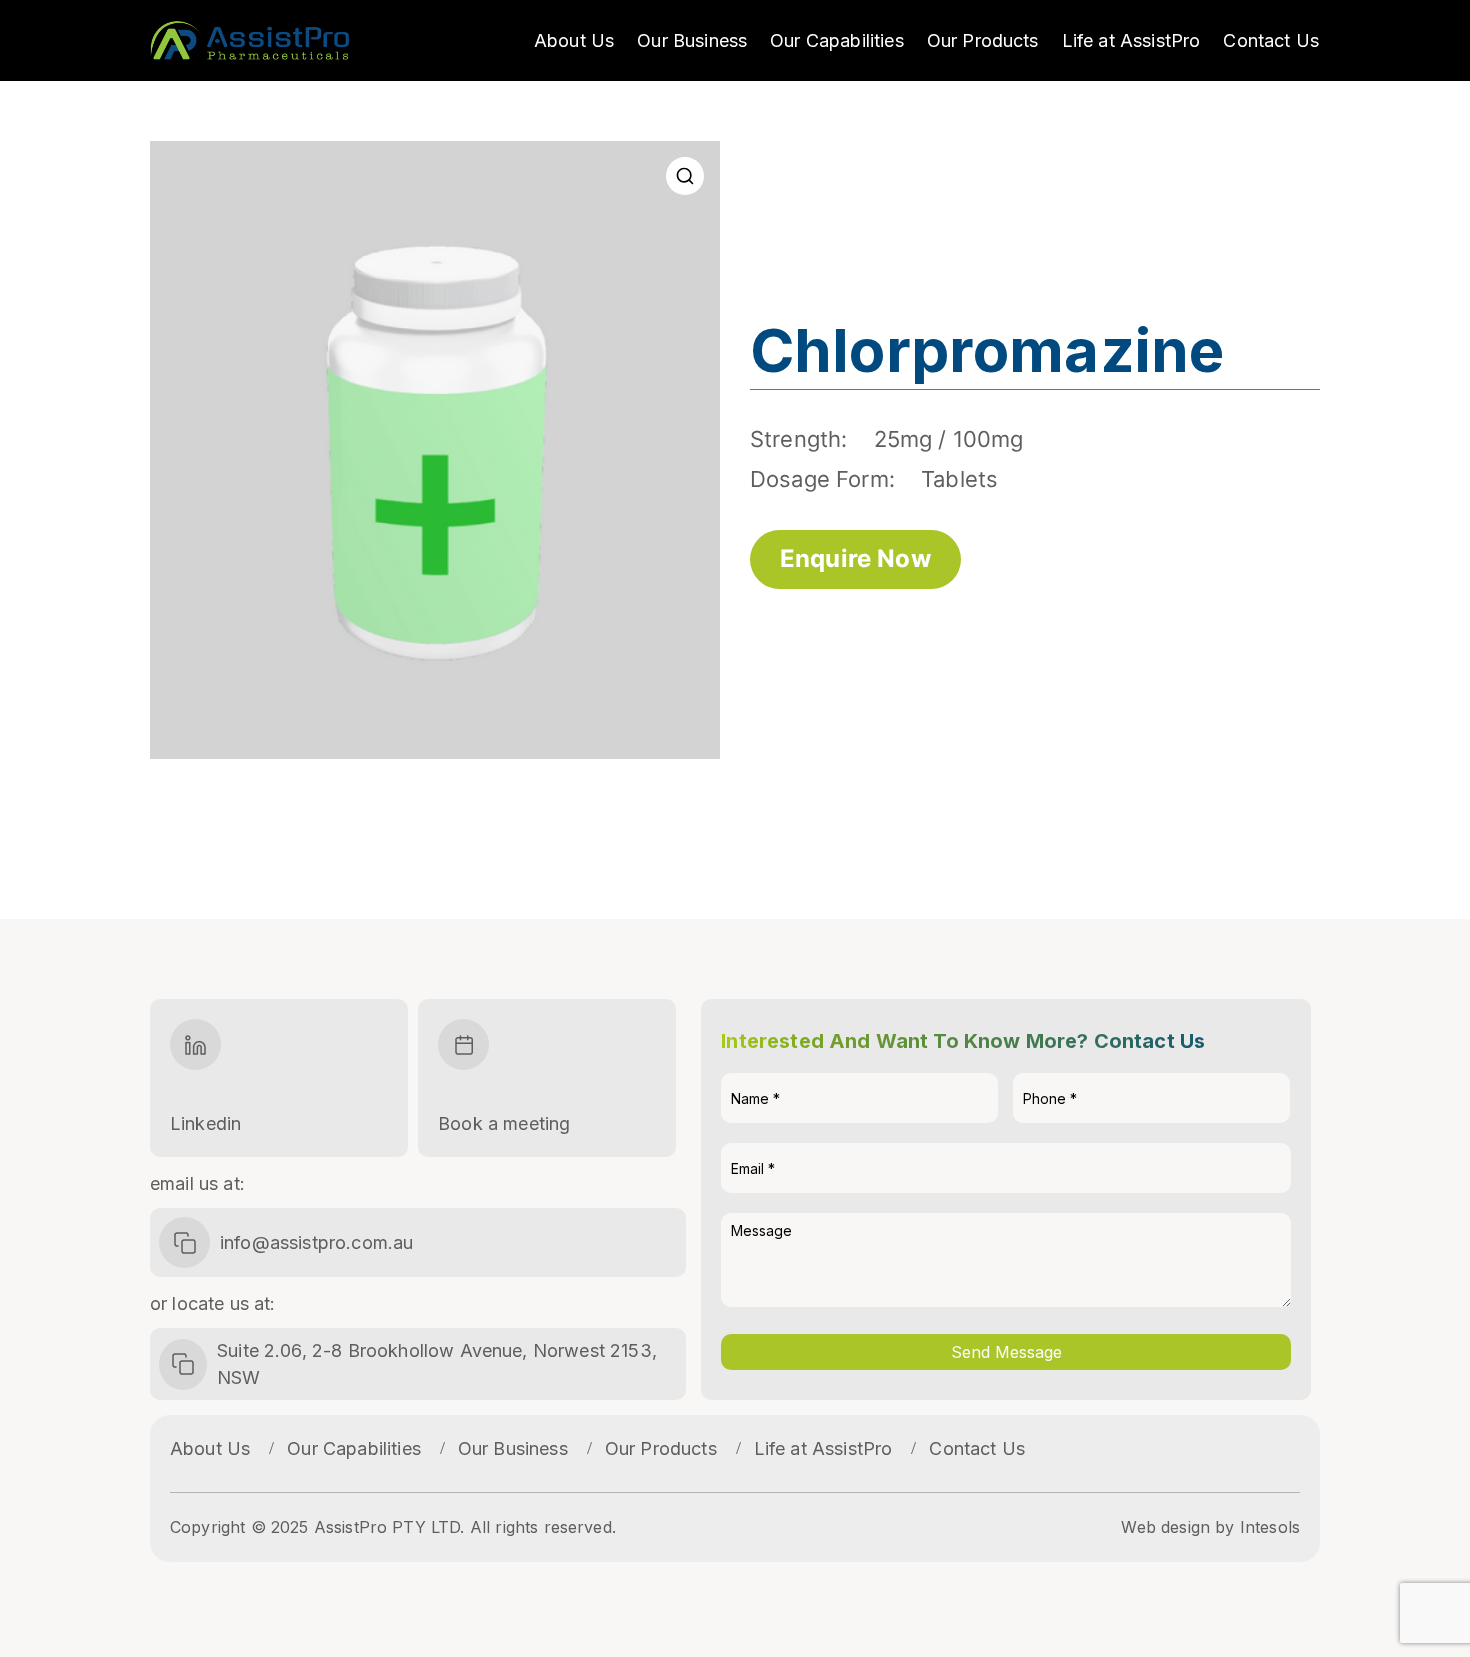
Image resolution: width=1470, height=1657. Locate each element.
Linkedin (205, 1123)
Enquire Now (855, 558)
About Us (574, 40)
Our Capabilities (837, 40)
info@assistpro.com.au (316, 1242)
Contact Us (1271, 40)
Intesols (1270, 1527)
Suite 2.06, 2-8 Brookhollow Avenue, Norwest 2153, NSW (437, 1364)
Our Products (983, 40)
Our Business (692, 40)
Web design (1165, 1527)
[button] (685, 176)
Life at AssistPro (1131, 40)
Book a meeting (504, 1123)
